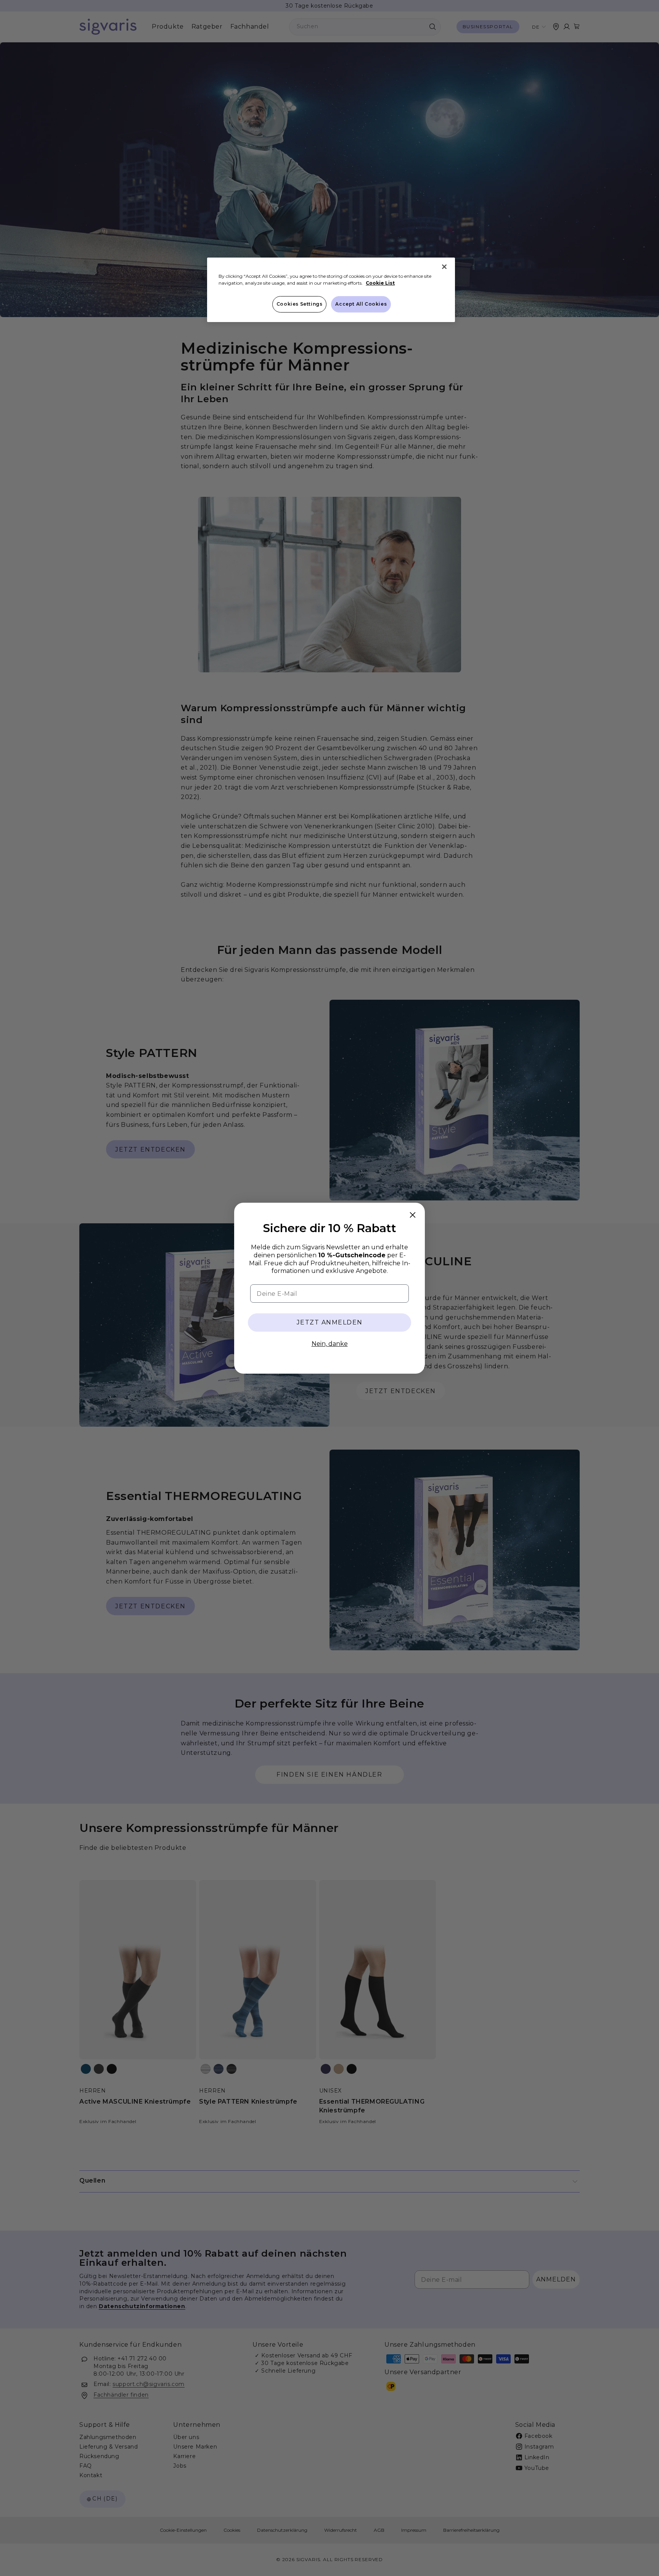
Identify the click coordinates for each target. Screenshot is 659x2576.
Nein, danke (330, 1344)
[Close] (444, 267)
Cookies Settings (300, 304)
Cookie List (380, 283)
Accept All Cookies (361, 304)
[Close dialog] (413, 1215)
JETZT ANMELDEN (330, 1322)
